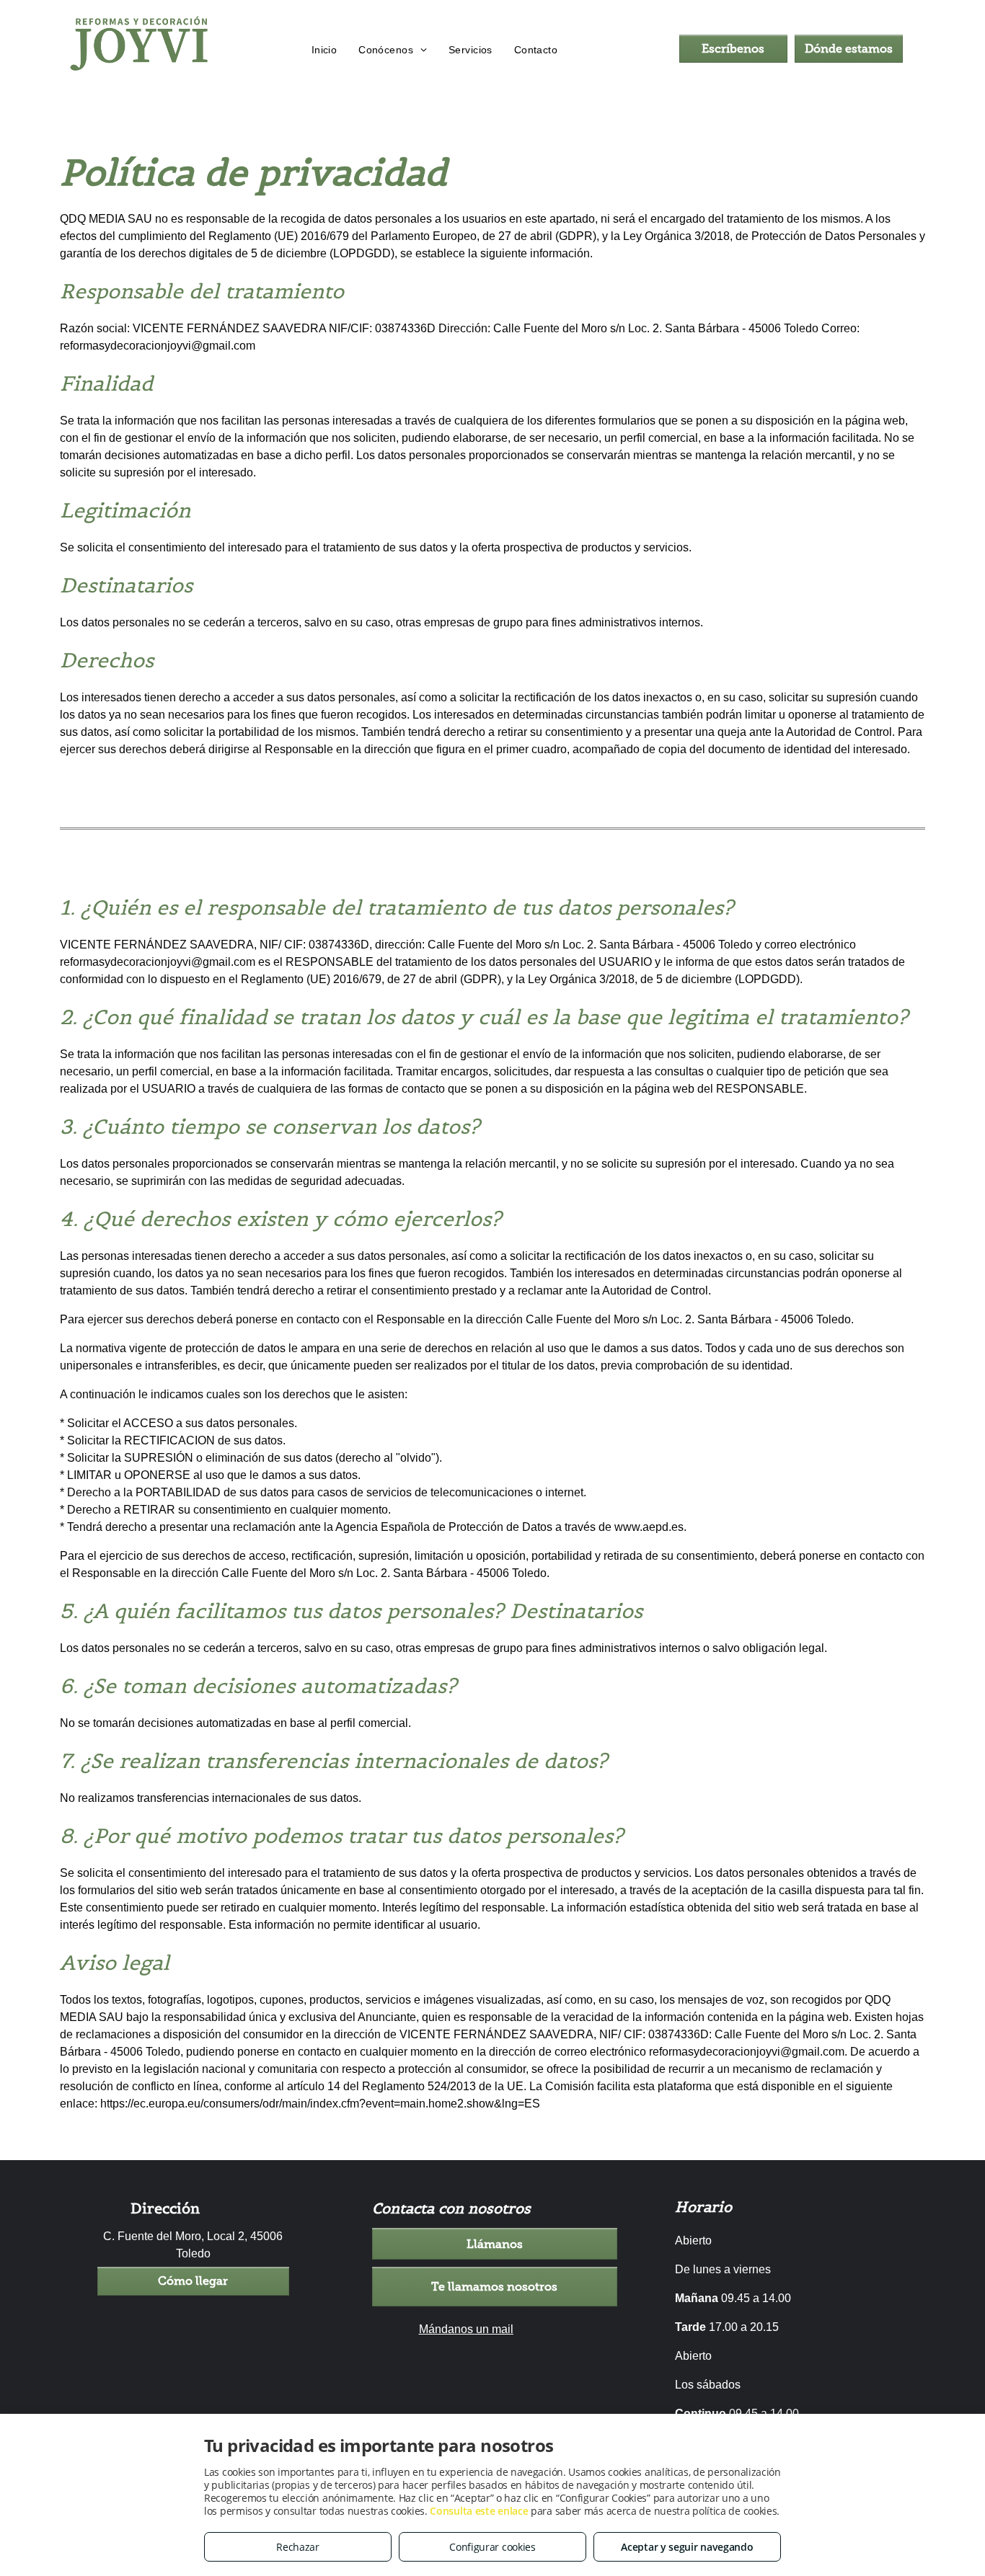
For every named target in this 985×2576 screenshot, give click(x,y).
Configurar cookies (492, 2547)
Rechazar (298, 2547)
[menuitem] (324, 50)
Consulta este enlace (479, 2511)
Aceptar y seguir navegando (687, 2547)
